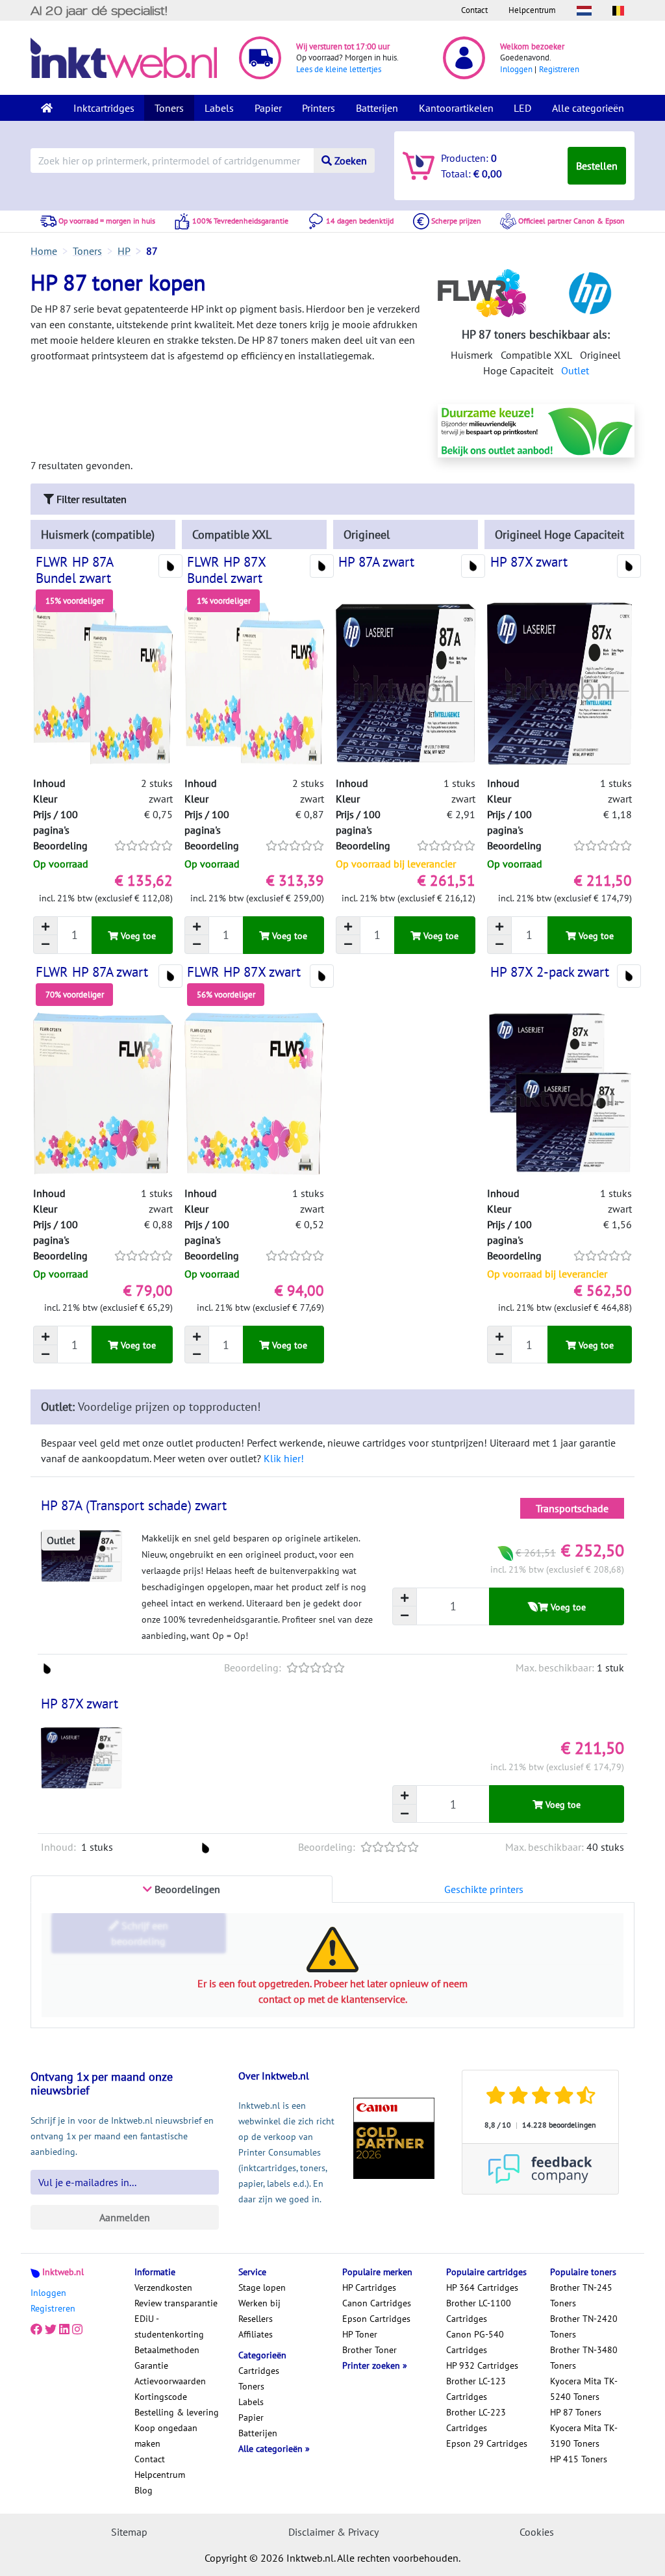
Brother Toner (370, 2350)
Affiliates (256, 2334)
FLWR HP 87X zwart (244, 972)
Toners (169, 108)
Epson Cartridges (376, 2319)
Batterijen (377, 108)
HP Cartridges (369, 2287)
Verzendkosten (163, 2287)
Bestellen (597, 166)
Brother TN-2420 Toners (584, 2326)
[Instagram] (77, 2329)
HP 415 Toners (579, 2459)
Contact (474, 10)
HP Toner (360, 2334)
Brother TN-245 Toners (581, 2295)
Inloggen (516, 69)
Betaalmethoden (167, 2350)
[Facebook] (36, 2329)
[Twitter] (51, 2329)
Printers (319, 108)
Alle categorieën (588, 108)
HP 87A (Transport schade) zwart (134, 1505)
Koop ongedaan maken (166, 2436)
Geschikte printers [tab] (484, 1889)
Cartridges (259, 2371)
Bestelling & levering (177, 2412)
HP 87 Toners (576, 2412)
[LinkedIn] (64, 2329)
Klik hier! (284, 1458)
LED (522, 108)
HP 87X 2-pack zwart (550, 972)
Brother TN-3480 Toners (584, 2358)
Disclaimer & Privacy (333, 2532)
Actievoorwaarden (170, 2381)
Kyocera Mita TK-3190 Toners (584, 2436)
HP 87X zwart (529, 562)
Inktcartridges (104, 108)
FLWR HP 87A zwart (92, 972)
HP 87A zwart (376, 562)
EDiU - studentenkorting (169, 2326)
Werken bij (259, 2303)
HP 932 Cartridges (482, 2365)
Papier (268, 108)
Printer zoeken (372, 2365)
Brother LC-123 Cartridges (476, 2389)
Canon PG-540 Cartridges (475, 2342)
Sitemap (129, 2532)
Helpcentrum (532, 10)
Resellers (256, 2319)
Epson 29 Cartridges (487, 2443)
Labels (219, 108)
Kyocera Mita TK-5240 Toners (584, 2389)
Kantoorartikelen (456, 108)
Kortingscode (161, 2397)
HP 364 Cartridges (482, 2287)
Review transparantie (176, 2303)
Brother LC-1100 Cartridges (479, 2311)
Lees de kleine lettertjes (339, 69)
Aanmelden (125, 2217)
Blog (144, 2490)
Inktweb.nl (63, 2272)
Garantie (151, 2365)
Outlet (575, 370)
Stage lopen (262, 2287)
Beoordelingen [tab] (186, 1889)
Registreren (559, 69)
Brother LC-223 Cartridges (476, 2420)
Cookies (537, 2532)
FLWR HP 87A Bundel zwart (74, 570)
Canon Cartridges (377, 2303)
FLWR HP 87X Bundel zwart (226, 570)
